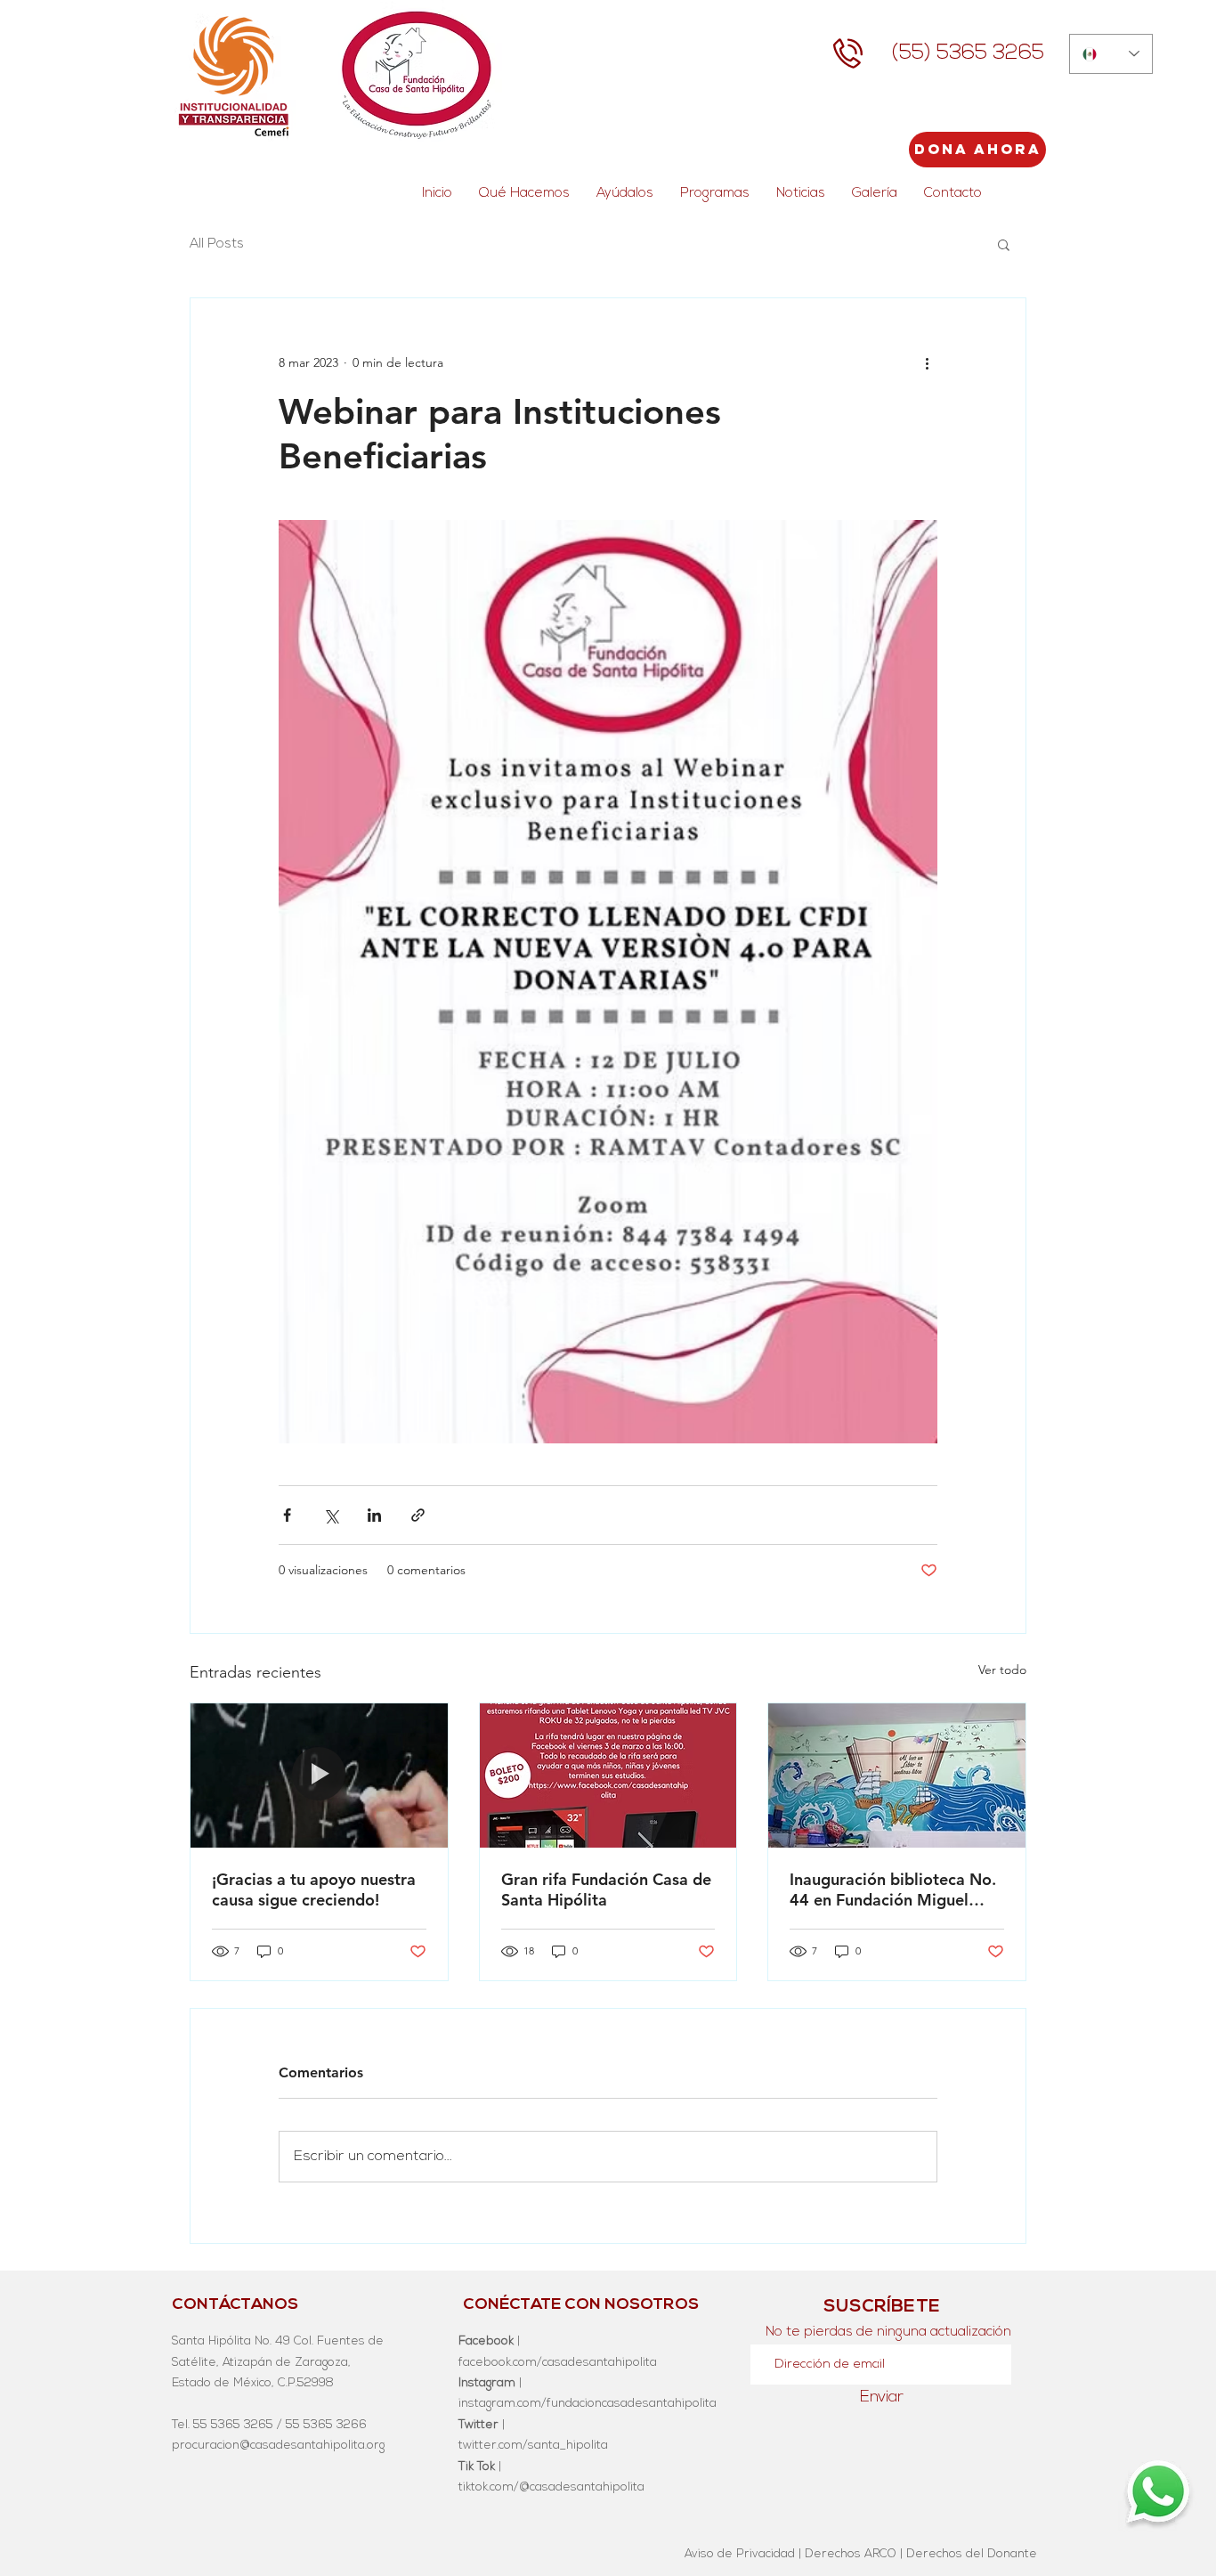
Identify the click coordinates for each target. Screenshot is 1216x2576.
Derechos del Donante (972, 2554)
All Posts (217, 244)
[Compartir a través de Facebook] (287, 1515)
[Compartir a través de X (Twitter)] (331, 1515)
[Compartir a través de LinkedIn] (374, 1515)
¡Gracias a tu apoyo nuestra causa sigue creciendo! (314, 1889)
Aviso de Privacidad (740, 2554)
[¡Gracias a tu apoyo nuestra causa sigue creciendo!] (319, 1776)
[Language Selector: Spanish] (1111, 54)
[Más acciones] (927, 362)
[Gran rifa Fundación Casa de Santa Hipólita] (608, 1776)
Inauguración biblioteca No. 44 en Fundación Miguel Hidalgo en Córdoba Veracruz (893, 1889)
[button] (1004, 244)
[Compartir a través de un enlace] (418, 1515)
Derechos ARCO (851, 2554)
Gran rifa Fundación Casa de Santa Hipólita (606, 1889)
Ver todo (1002, 1670)
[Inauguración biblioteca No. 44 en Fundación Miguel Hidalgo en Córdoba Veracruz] (897, 1776)
